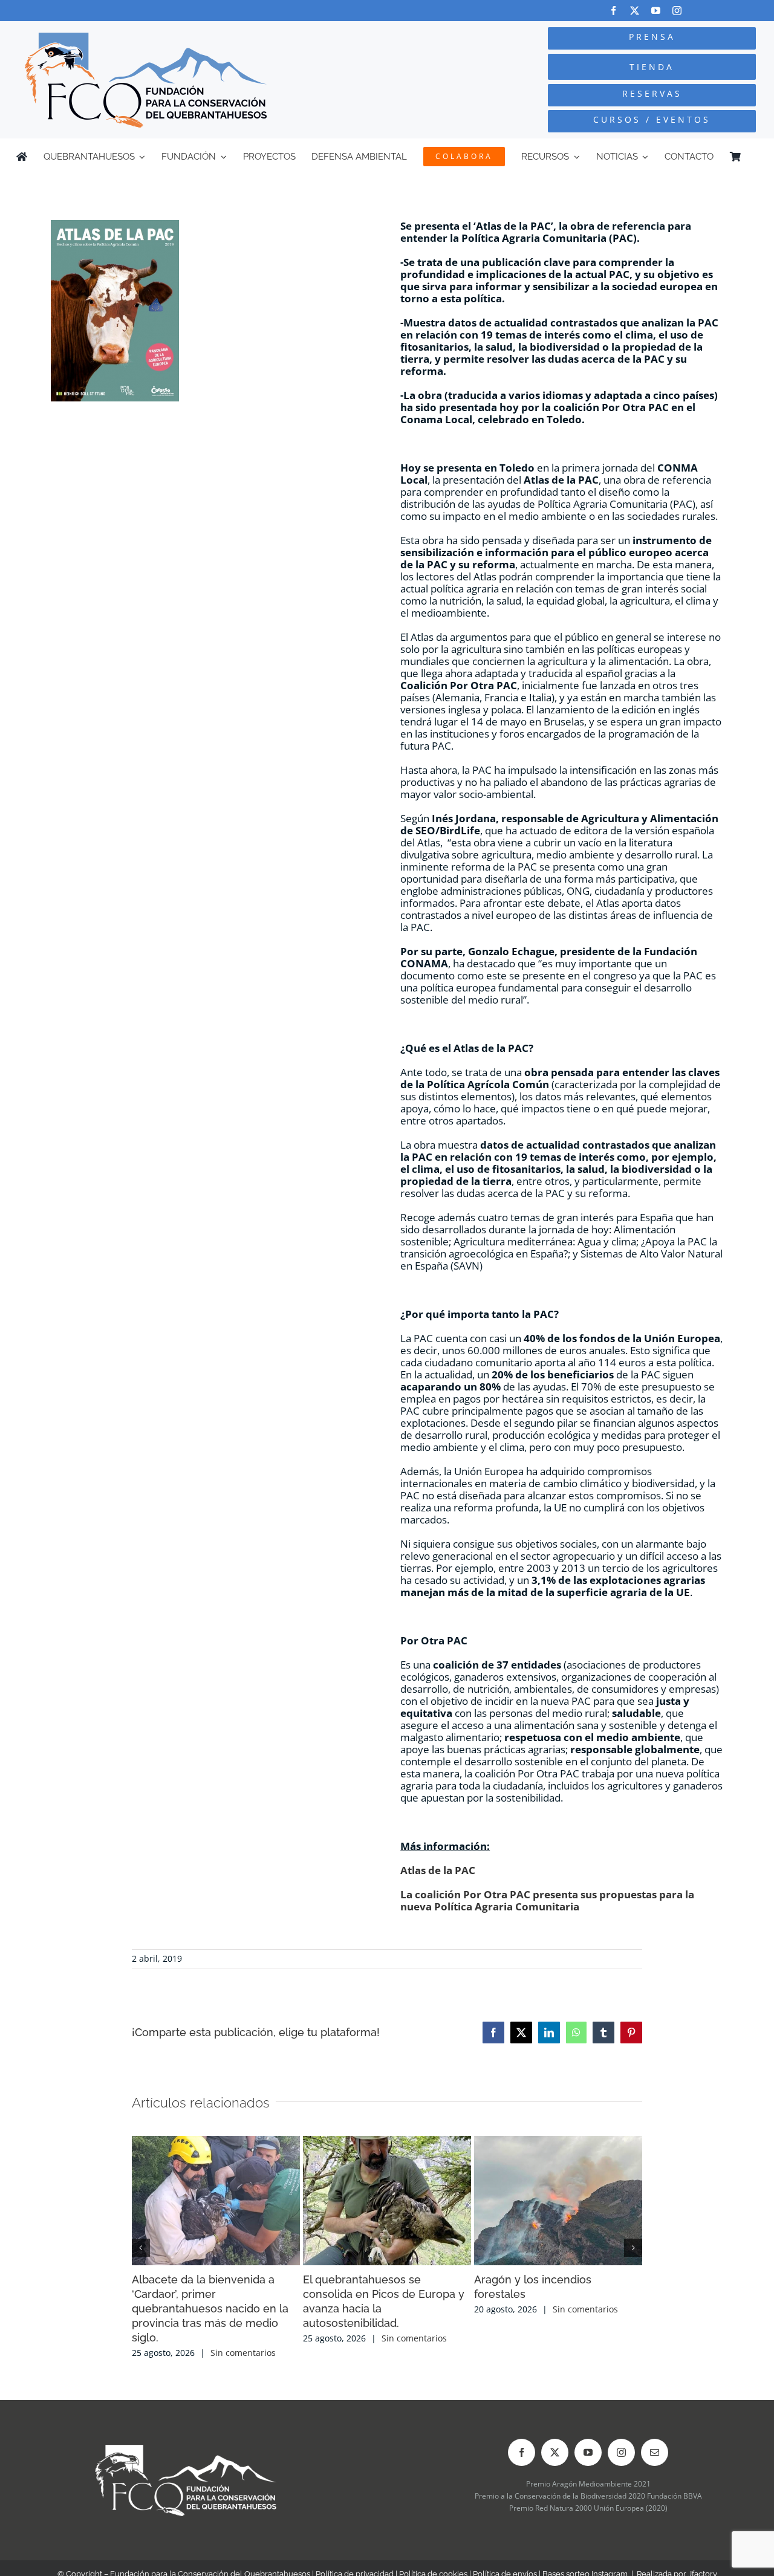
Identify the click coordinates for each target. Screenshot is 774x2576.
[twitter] (635, 11)
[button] (141, 2248)
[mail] (655, 2452)
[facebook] (613, 11)
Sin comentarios (243, 2353)
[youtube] (656, 11)
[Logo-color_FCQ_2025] (146, 38)
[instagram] (677, 11)
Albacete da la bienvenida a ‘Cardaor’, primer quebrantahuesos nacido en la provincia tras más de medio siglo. (210, 2308)
